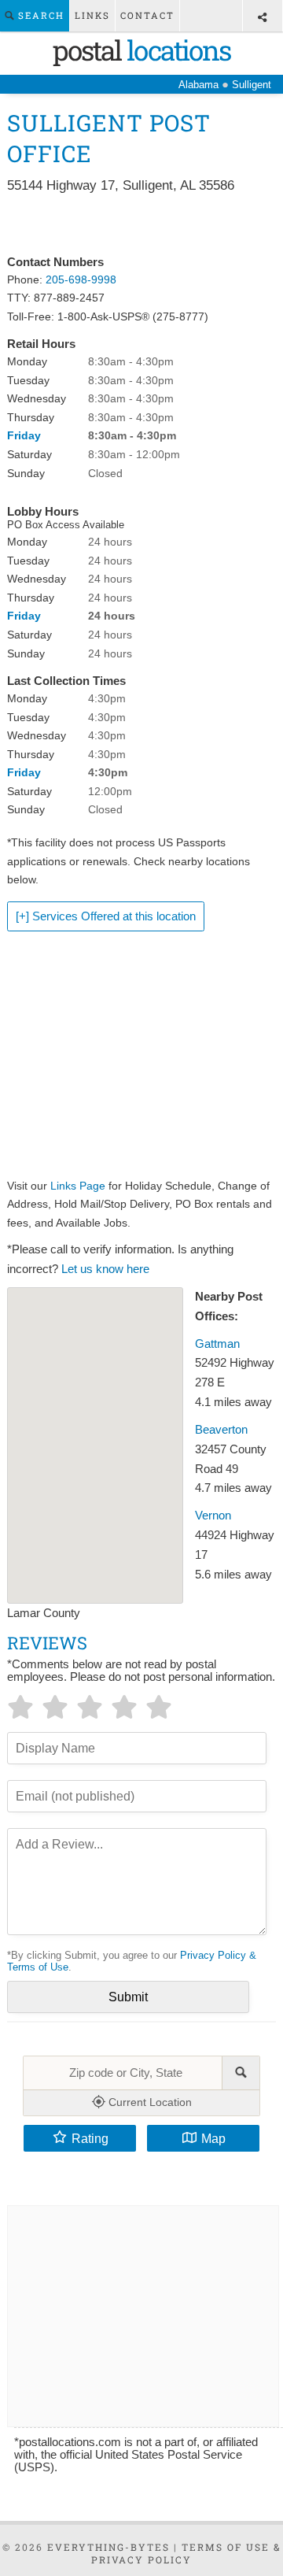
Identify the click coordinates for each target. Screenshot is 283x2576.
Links (92, 15)
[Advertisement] (141, 225)
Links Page (78, 1186)
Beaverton (221, 1430)
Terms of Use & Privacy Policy (186, 2553)
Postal (141, 50)
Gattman (217, 1344)
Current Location (149, 2102)
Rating (90, 2138)
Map (213, 2138)
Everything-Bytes (108, 2547)
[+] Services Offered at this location (106, 916)
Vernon (213, 1516)
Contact (147, 15)
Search (39, 15)
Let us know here (105, 1269)
